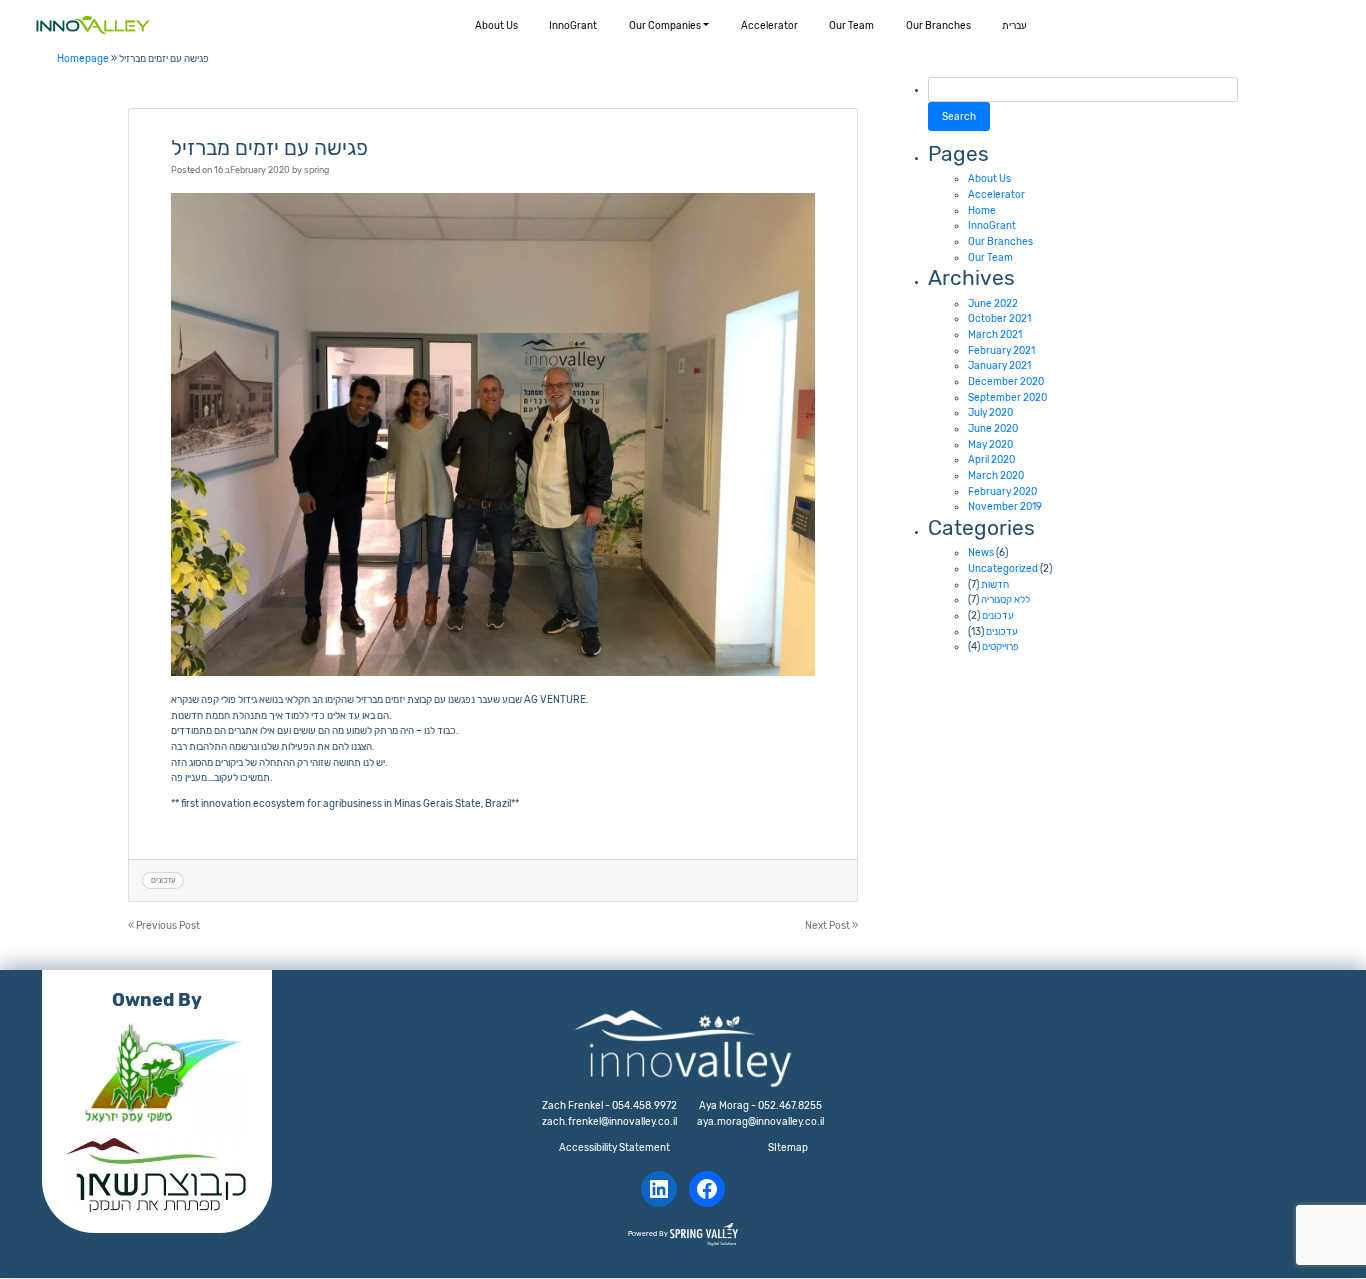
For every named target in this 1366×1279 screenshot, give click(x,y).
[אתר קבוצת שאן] (156, 1175)
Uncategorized (1003, 568)
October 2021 (999, 318)
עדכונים (163, 880)
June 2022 (993, 303)
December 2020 (1006, 381)
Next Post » (831, 925)
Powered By (649, 1234)
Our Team (851, 25)
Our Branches (938, 25)
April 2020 (991, 459)
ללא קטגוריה (1005, 599)
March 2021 (995, 334)
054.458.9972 (644, 1105)
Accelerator (769, 25)
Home (982, 210)
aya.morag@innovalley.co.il (760, 1121)
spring (316, 169)
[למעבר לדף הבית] (93, 25)
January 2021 (999, 365)
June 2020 (993, 428)
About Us (496, 25)
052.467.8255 (790, 1105)
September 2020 (1007, 397)
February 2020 (1002, 491)
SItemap (788, 1147)
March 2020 (996, 475)
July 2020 (990, 412)
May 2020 (990, 444)
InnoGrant (573, 25)
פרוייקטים (1000, 646)
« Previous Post (164, 925)
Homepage (83, 58)
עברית (1014, 25)
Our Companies (665, 25)
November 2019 (1005, 506)
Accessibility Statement (614, 1147)
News (981, 552)
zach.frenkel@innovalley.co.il (609, 1121)
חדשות (995, 584)
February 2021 (1001, 350)
